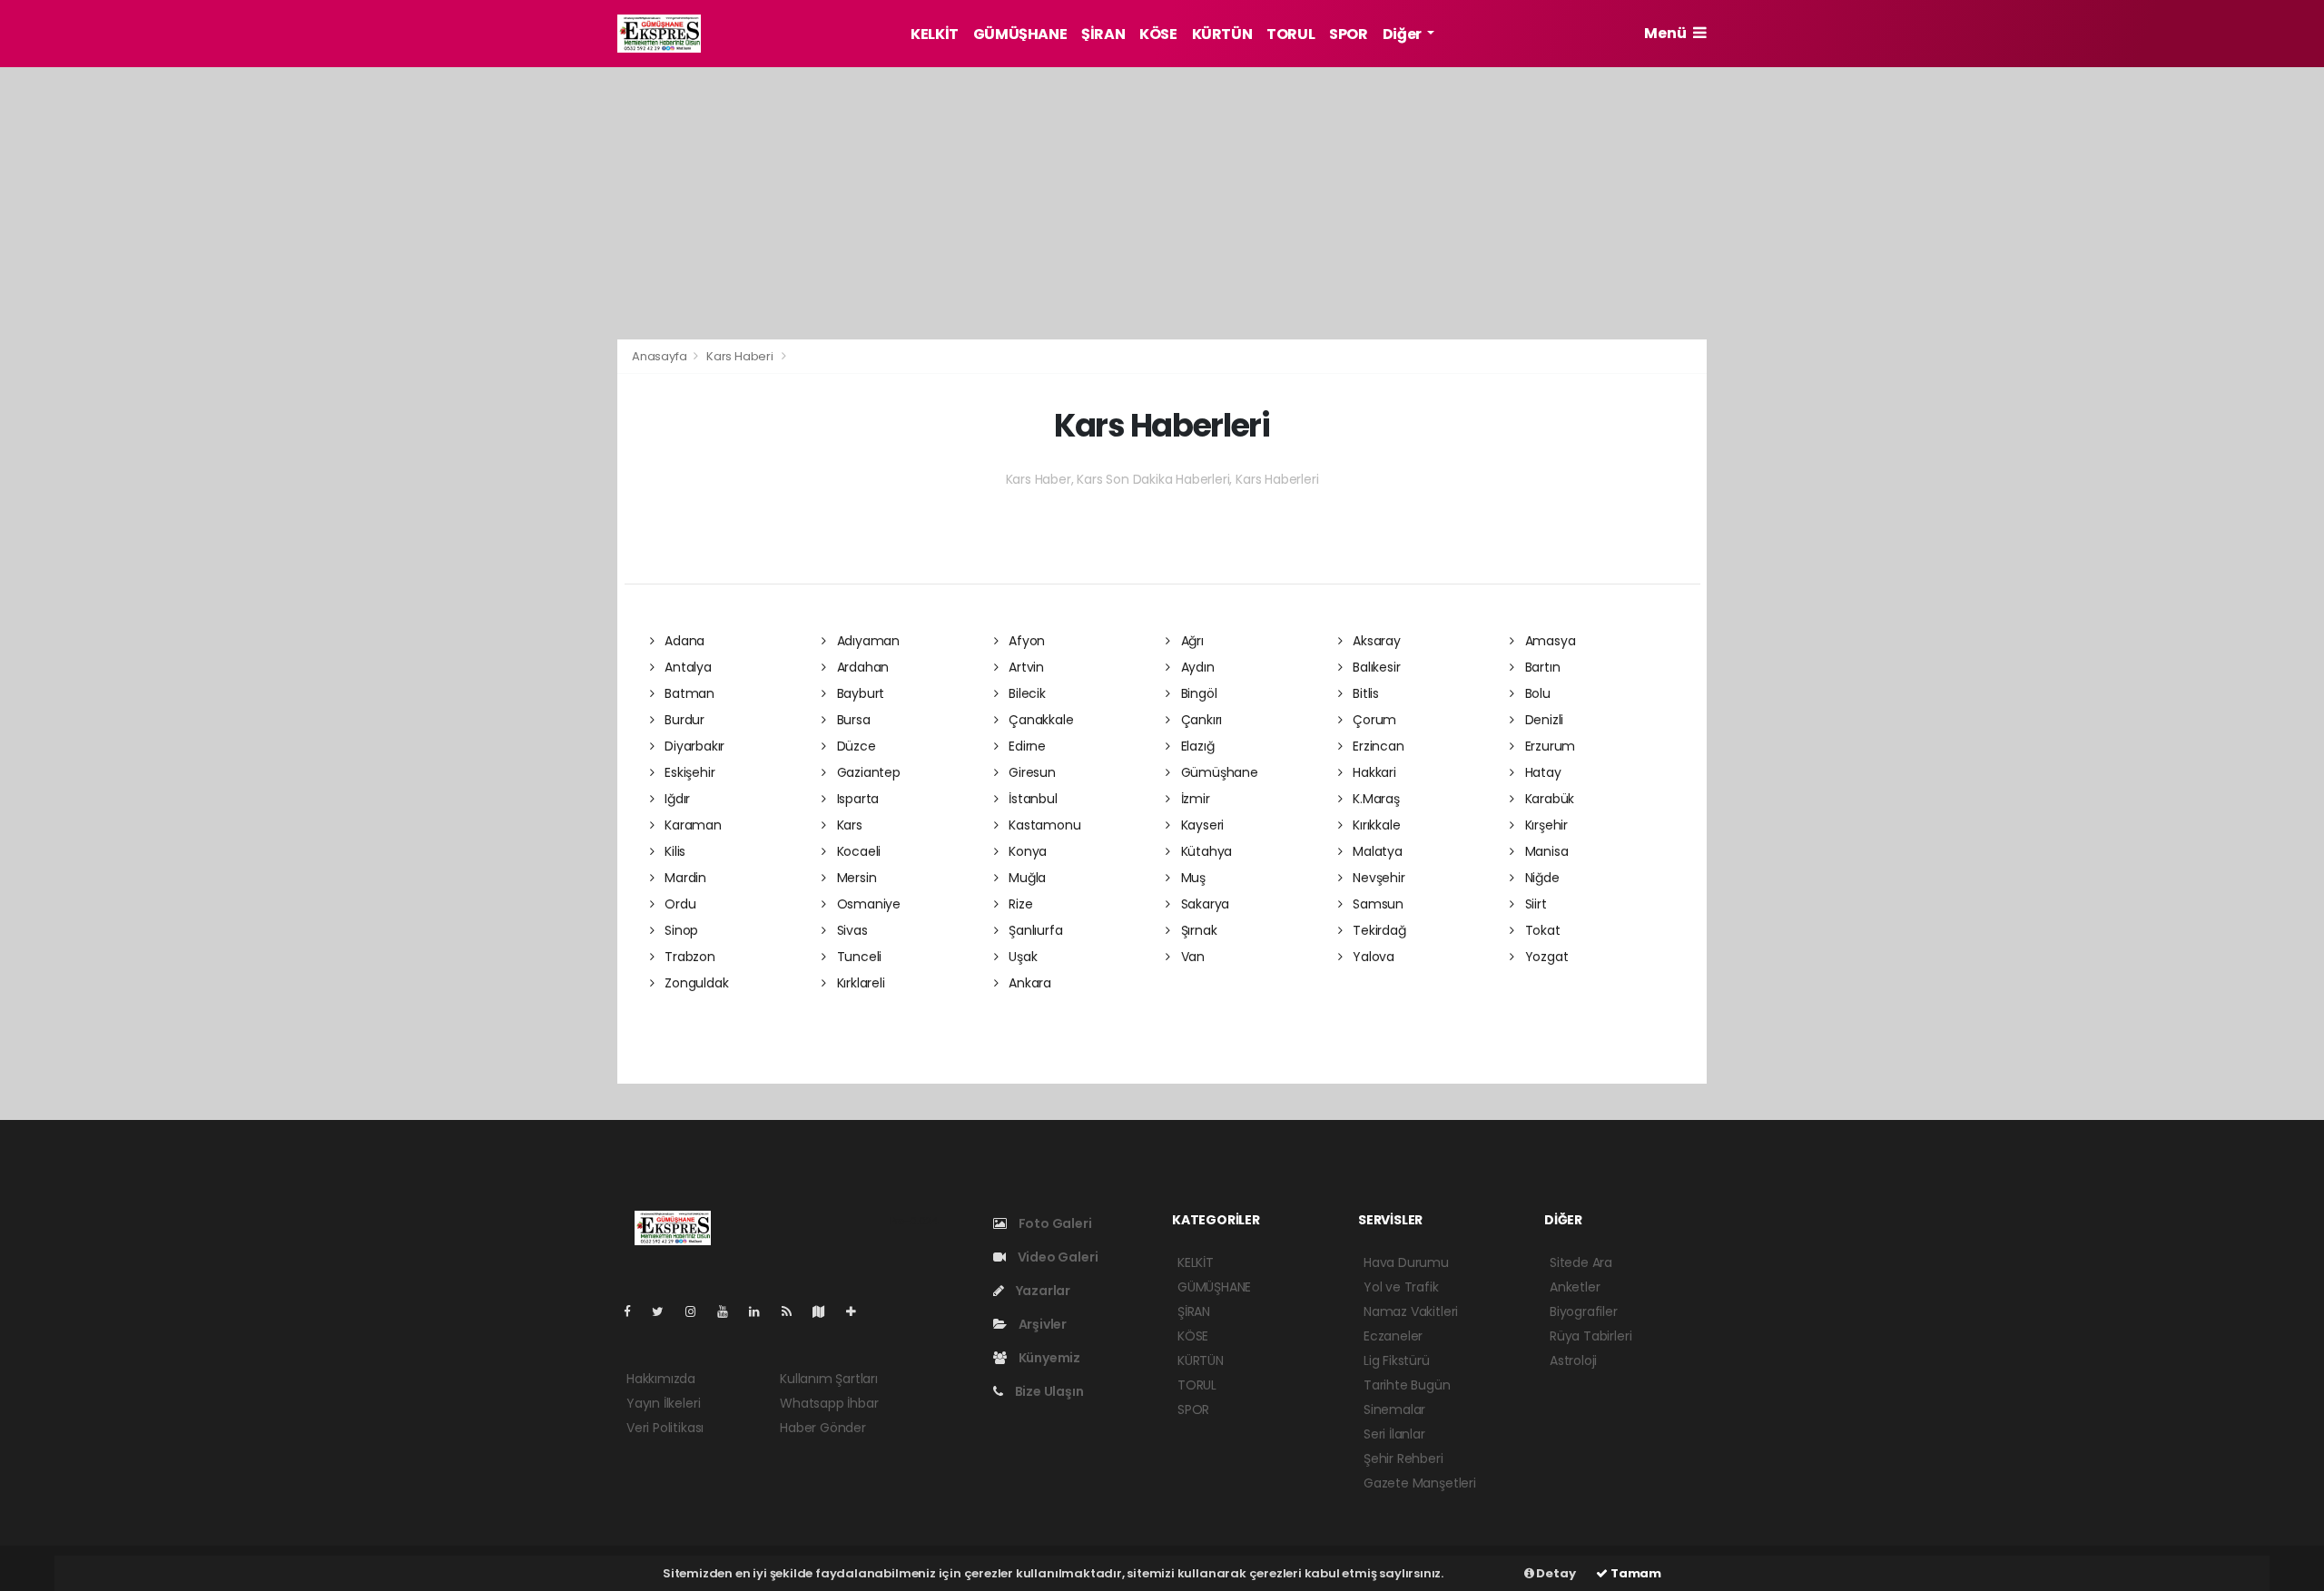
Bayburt (859, 693)
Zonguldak (694, 983)
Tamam (1635, 1573)
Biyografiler (1584, 1311)
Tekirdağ (1377, 930)
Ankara (1028, 983)
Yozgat (1545, 957)
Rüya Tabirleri (1590, 1336)
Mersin (855, 878)
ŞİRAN (1103, 34)
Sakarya (1203, 904)
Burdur (683, 720)
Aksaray (1374, 641)
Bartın (1541, 667)
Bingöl (1197, 693)
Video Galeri (1056, 1257)
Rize (1019, 904)
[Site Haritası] (826, 1311)
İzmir (1194, 799)
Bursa (852, 720)
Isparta (856, 799)
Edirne (1025, 746)
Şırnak (1197, 930)
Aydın (1196, 667)
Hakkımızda (661, 1379)
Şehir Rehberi (1403, 1458)
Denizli (1542, 720)
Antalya (686, 667)
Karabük (1548, 799)
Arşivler (1041, 1324)
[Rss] (794, 1311)
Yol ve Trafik (1401, 1287)
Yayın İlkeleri (663, 1403)
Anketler (1575, 1287)
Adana (683, 641)
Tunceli (857, 957)
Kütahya (1205, 851)
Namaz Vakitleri (1411, 1311)
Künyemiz (1048, 1358)
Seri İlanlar (1394, 1434)
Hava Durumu (1406, 1262)
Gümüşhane (1218, 772)
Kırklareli (859, 983)
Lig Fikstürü (1397, 1360)
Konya (1026, 851)
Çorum (1373, 720)
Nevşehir (1377, 878)
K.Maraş (1374, 799)
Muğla (1025, 878)
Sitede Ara (1581, 1262)
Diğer (1403, 34)
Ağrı (1191, 641)
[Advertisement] (536, 348)
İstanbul (1031, 799)
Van (1191, 957)
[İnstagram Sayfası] (698, 1311)
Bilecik (1025, 693)
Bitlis (1364, 693)
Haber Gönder (823, 1428)
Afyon (1025, 641)
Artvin (1024, 667)
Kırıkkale (1374, 825)
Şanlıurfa (1034, 930)
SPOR (1348, 34)
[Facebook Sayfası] (635, 1311)
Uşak (1021, 957)
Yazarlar (1042, 1291)
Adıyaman (867, 641)
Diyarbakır (693, 746)
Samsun (1376, 904)
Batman (688, 693)
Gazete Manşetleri (1420, 1483)
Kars (848, 825)
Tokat (1541, 930)
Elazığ (1196, 746)
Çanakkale (1039, 720)
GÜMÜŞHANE (1020, 34)
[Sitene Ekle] (858, 1311)
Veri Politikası (665, 1428)
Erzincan (1376, 746)
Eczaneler (1393, 1336)
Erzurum (1548, 746)
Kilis (673, 851)
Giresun (1030, 772)
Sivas (851, 930)
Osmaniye (867, 904)
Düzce (855, 746)
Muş (1192, 878)
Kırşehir (1545, 825)
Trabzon (688, 957)
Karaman (691, 825)
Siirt (1534, 904)
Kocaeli (857, 851)
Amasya (1548, 641)
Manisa (1545, 851)
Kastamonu (1043, 825)
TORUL (1290, 34)
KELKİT (935, 34)
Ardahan (861, 667)
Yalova (1372, 957)
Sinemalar (1394, 1409)
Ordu (678, 904)
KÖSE (1158, 34)
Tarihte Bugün (1407, 1385)
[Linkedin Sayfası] (762, 1311)
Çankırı (1200, 720)
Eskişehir (688, 772)
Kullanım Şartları (829, 1379)
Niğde (1541, 878)
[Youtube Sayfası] (730, 1311)
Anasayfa (660, 356)
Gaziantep (867, 772)
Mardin (684, 878)
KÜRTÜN (1222, 34)
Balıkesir (1374, 667)
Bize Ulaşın (1048, 1391)
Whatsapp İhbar (829, 1403)
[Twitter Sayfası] (665, 1311)
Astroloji (1573, 1360)
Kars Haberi (740, 356)
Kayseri (1201, 825)
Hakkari (1372, 772)
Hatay (1541, 772)
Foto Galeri (1054, 1223)
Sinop (679, 930)
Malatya (1375, 851)
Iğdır (675, 799)
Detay (1555, 1573)
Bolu (1536, 693)
